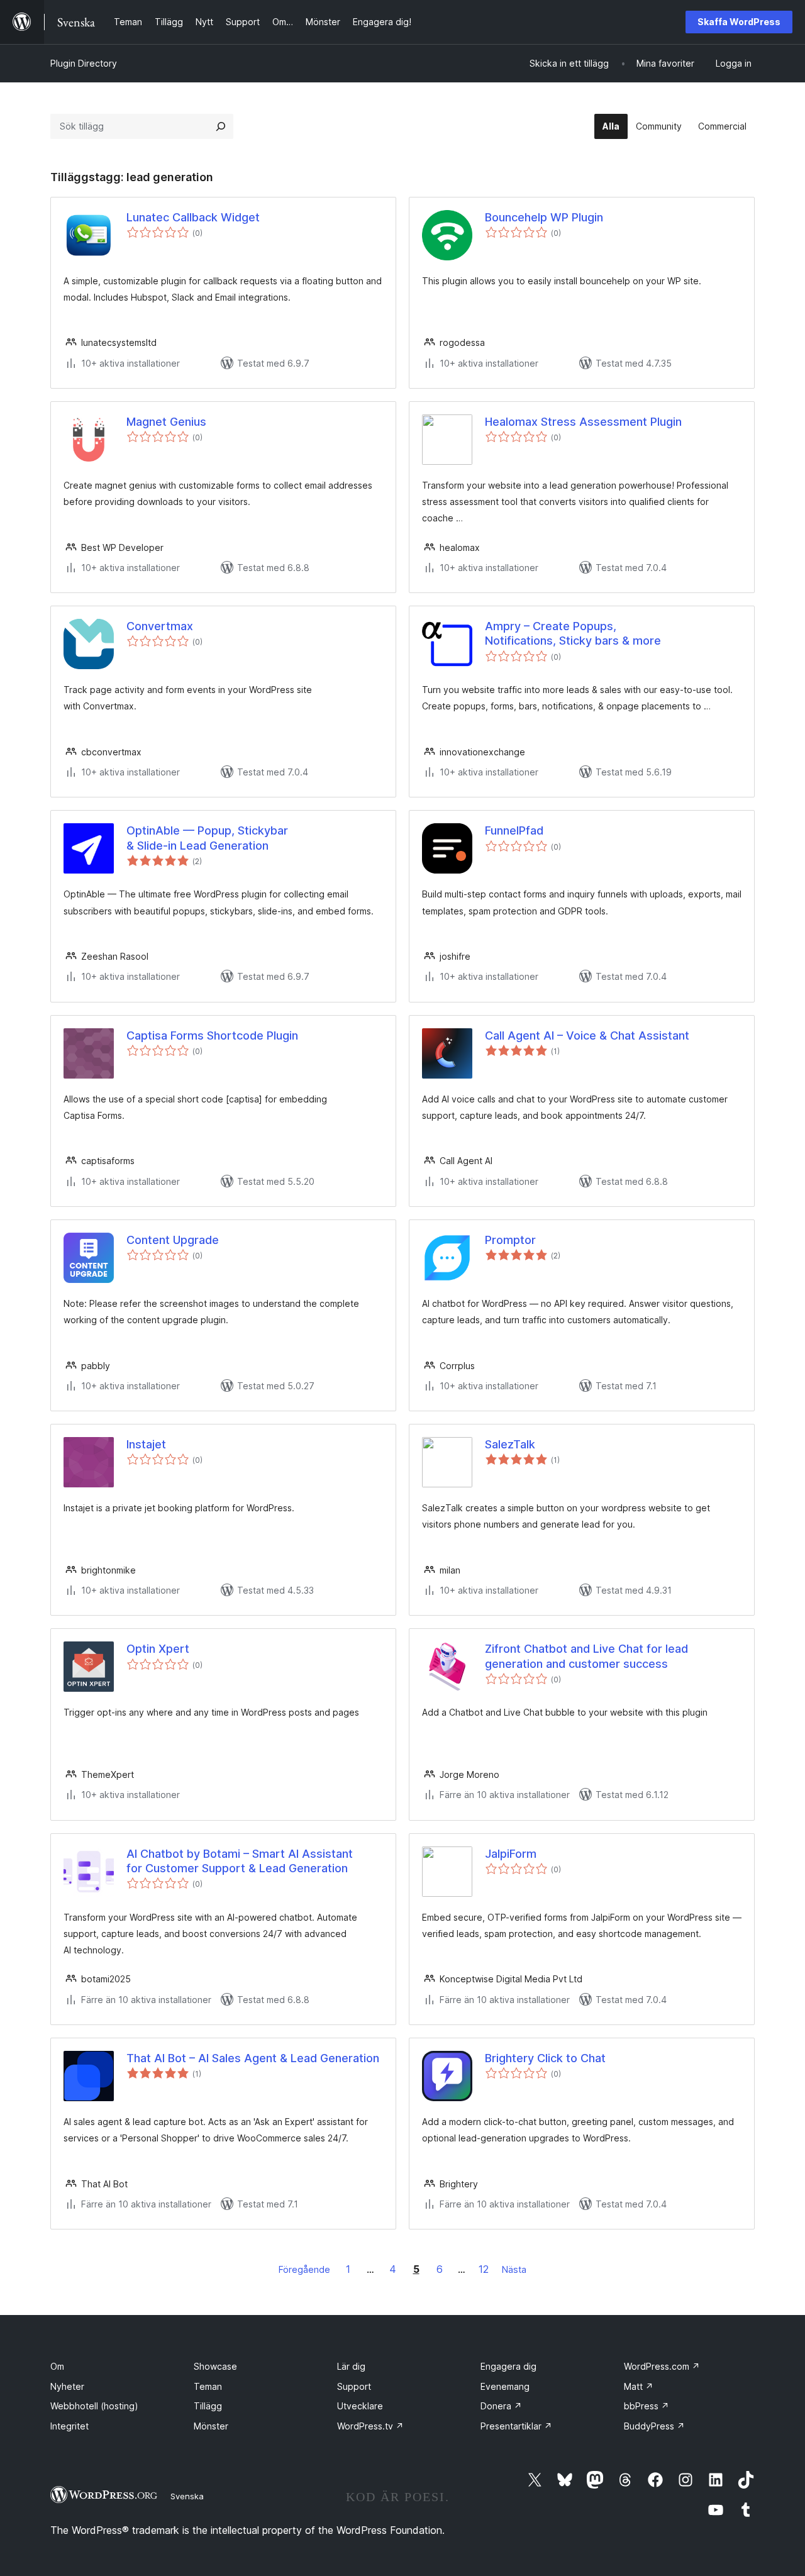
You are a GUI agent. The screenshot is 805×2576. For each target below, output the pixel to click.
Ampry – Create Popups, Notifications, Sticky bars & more (573, 633)
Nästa (514, 2269)
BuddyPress (654, 2426)
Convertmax (160, 626)
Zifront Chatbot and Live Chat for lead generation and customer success (586, 1656)
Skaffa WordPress (739, 22)
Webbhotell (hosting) (94, 2406)
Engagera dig (508, 2366)
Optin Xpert (158, 1649)
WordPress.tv (370, 2426)
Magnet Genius (166, 422)
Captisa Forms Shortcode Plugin (212, 1035)
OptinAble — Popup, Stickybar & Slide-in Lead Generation (207, 838)
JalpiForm (511, 1854)
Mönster (211, 2426)
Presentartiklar (516, 2426)
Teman (208, 2386)
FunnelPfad (514, 830)
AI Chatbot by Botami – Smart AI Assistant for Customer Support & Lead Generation (240, 1861)
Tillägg (208, 2406)
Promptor (510, 1240)
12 (484, 2269)
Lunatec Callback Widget (193, 217)
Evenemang (505, 2386)
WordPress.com (662, 2366)
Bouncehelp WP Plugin (544, 217)
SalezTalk (510, 1444)
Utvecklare (360, 2406)
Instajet (146, 1444)
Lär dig (351, 2366)
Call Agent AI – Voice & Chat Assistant (587, 1035)
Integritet (69, 2426)
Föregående (304, 2269)
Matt (639, 2386)
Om (57, 2366)
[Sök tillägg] (221, 126)
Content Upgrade (173, 1240)
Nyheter (67, 2386)
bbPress (647, 2406)
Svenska (187, 2496)
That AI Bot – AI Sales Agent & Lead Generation (253, 2058)
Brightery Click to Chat (545, 2058)
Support (354, 2386)
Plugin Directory (84, 63)
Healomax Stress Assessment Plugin (583, 422)
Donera (501, 2406)
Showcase (215, 2366)
